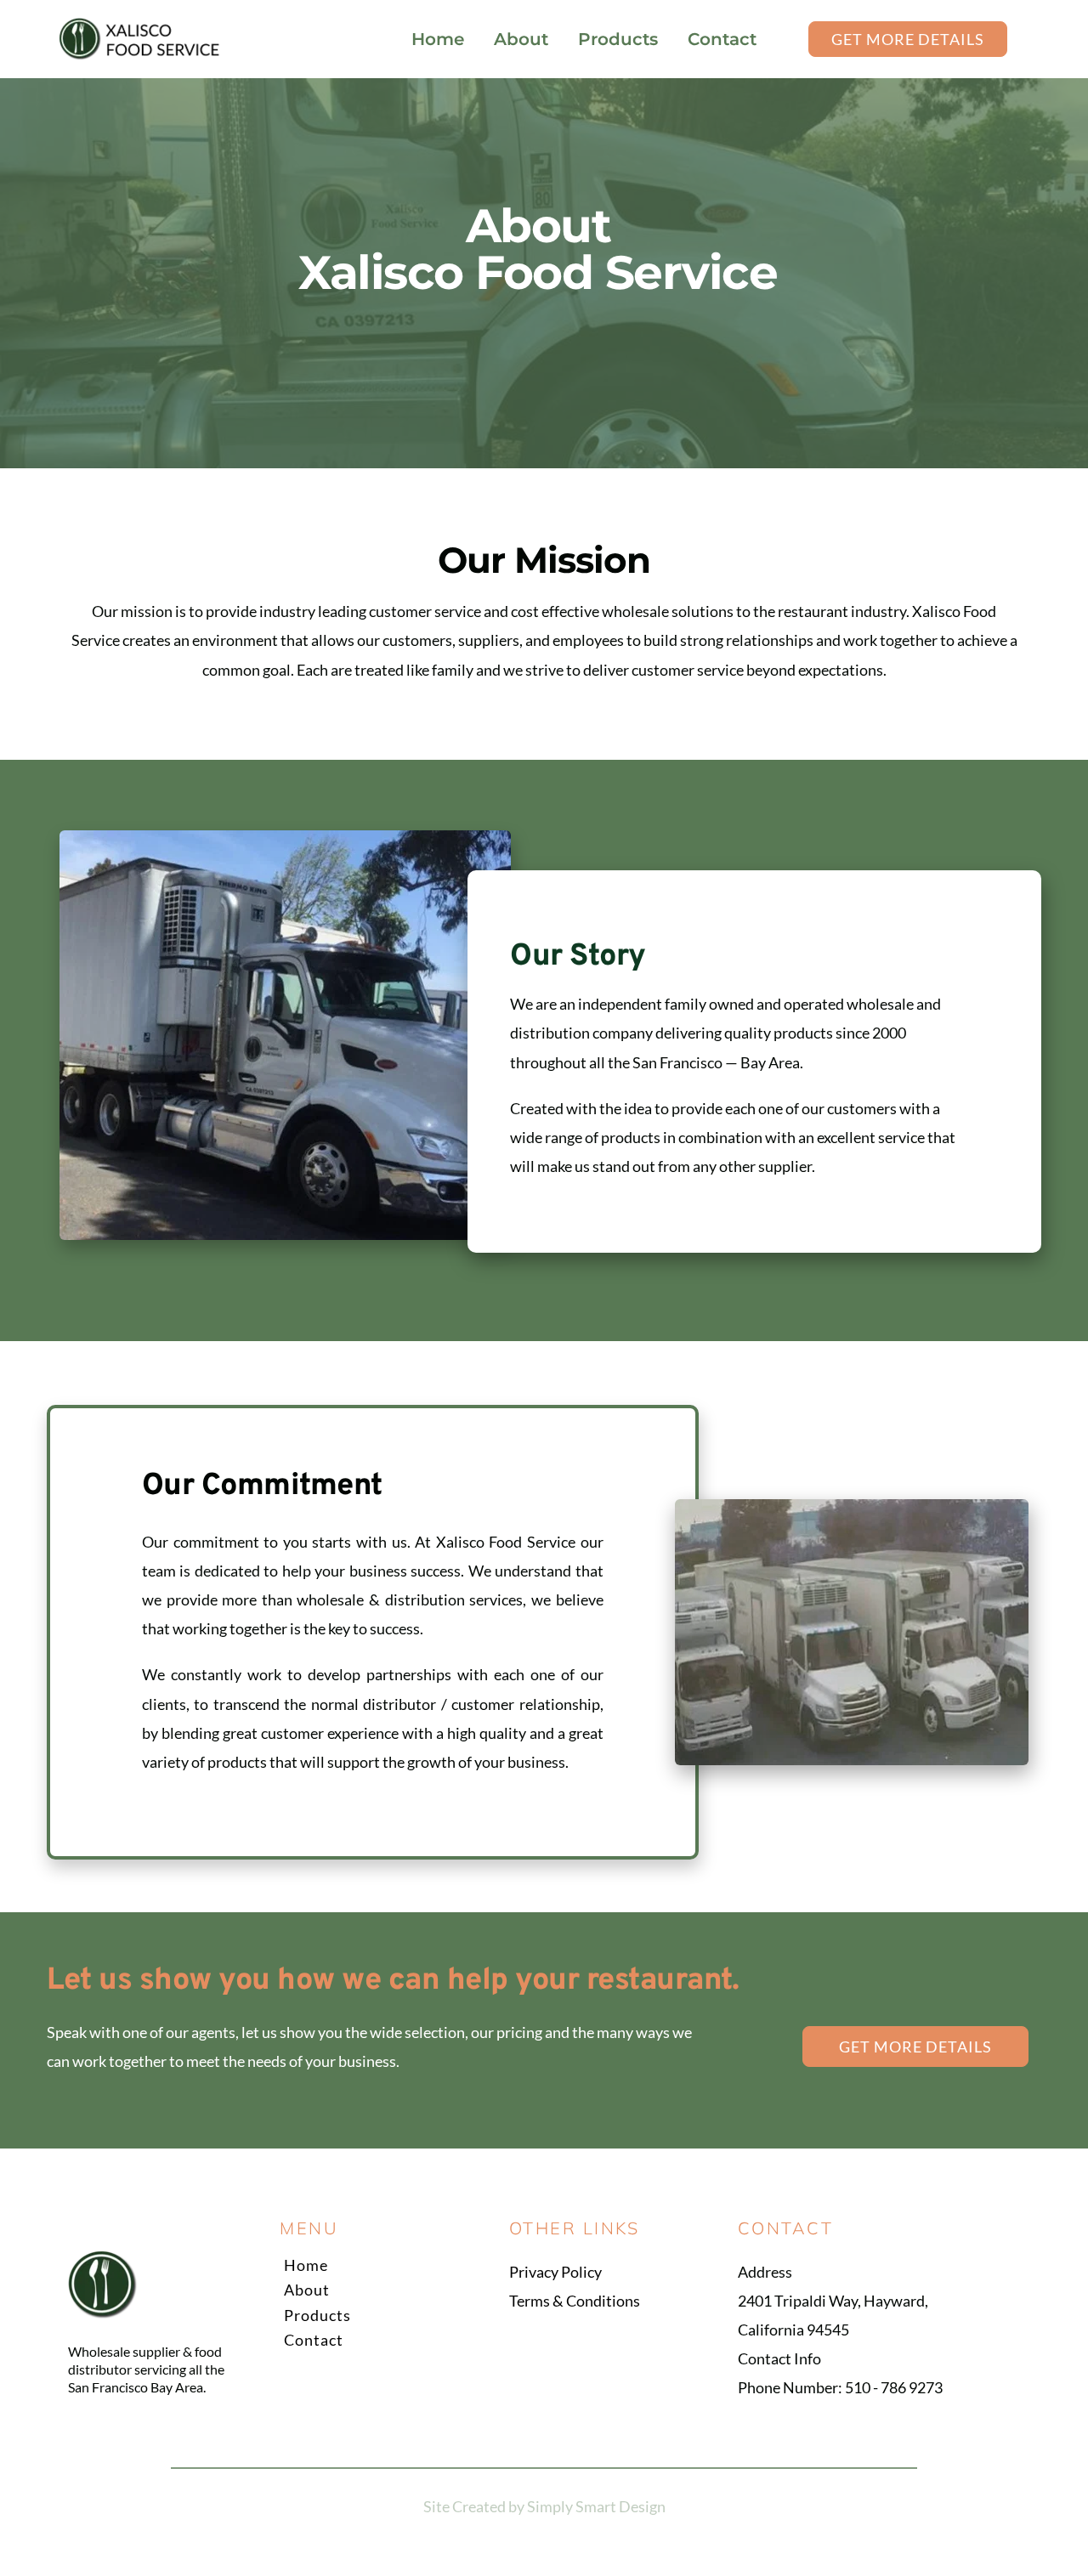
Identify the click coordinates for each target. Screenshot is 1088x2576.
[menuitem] (438, 39)
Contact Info (779, 2358)
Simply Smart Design (596, 2506)
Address (765, 2272)
